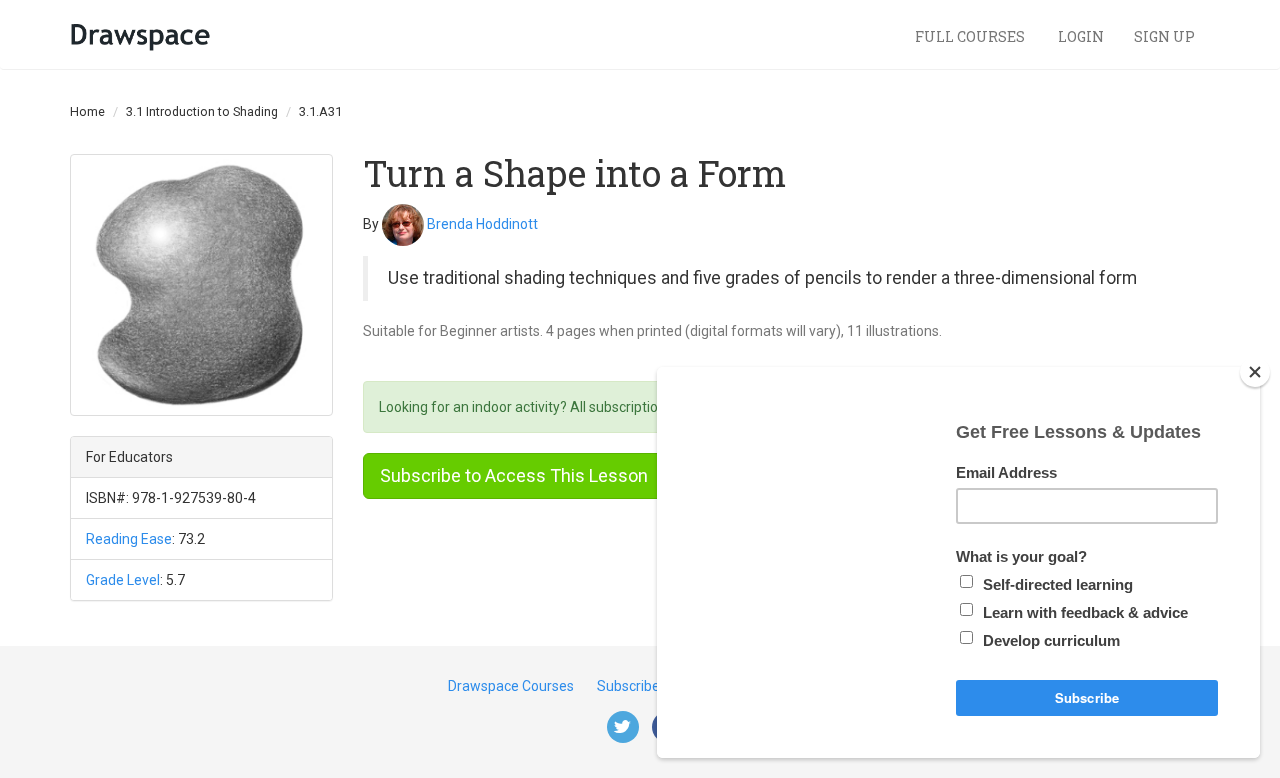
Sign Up (1164, 36)
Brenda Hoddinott (482, 223)
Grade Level (123, 580)
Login (1081, 36)
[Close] (1255, 372)
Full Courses (971, 36)
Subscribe (628, 686)
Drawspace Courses (511, 686)
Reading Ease (129, 539)
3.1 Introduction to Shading (202, 111)
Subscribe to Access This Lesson (514, 475)
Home (87, 111)
